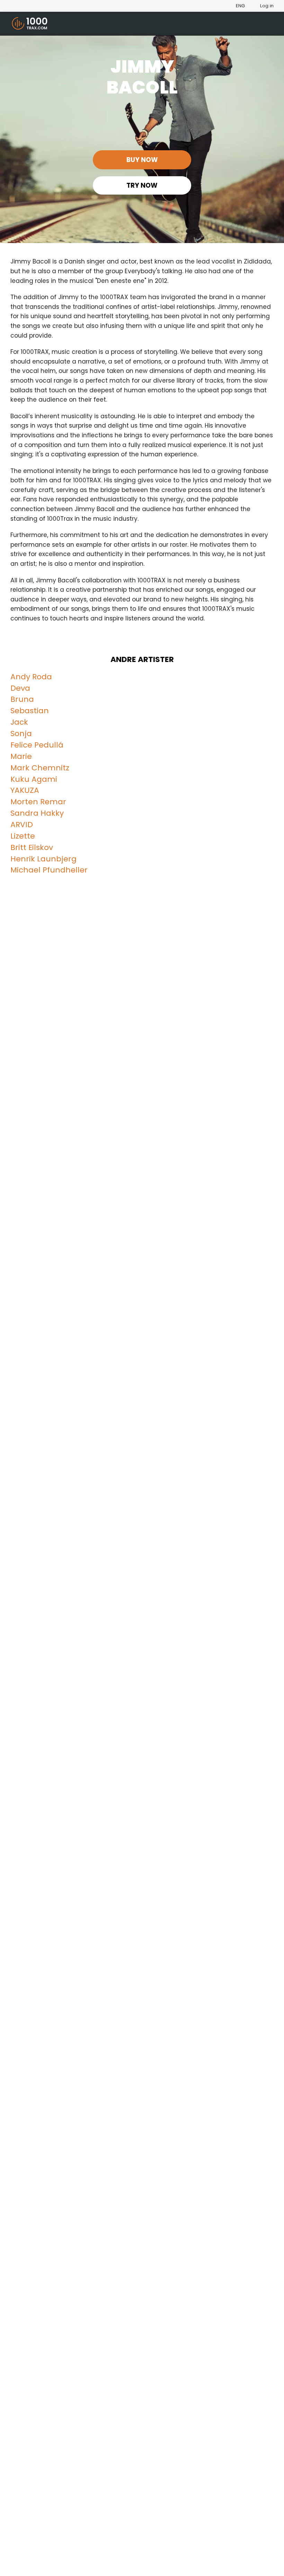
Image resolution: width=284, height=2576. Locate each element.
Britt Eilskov (32, 847)
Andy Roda (31, 677)
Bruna (22, 699)
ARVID (22, 825)
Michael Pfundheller (49, 870)
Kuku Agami (34, 779)
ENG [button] (240, 6)
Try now (142, 185)
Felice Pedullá (37, 745)
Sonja (21, 734)
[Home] (30, 24)
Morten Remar (38, 802)
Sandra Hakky (37, 813)
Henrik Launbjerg (43, 859)
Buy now (142, 160)
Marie (21, 756)
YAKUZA (25, 790)
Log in (267, 6)
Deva (20, 688)
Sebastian (30, 711)
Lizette (23, 836)
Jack (19, 722)
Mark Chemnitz (40, 768)
